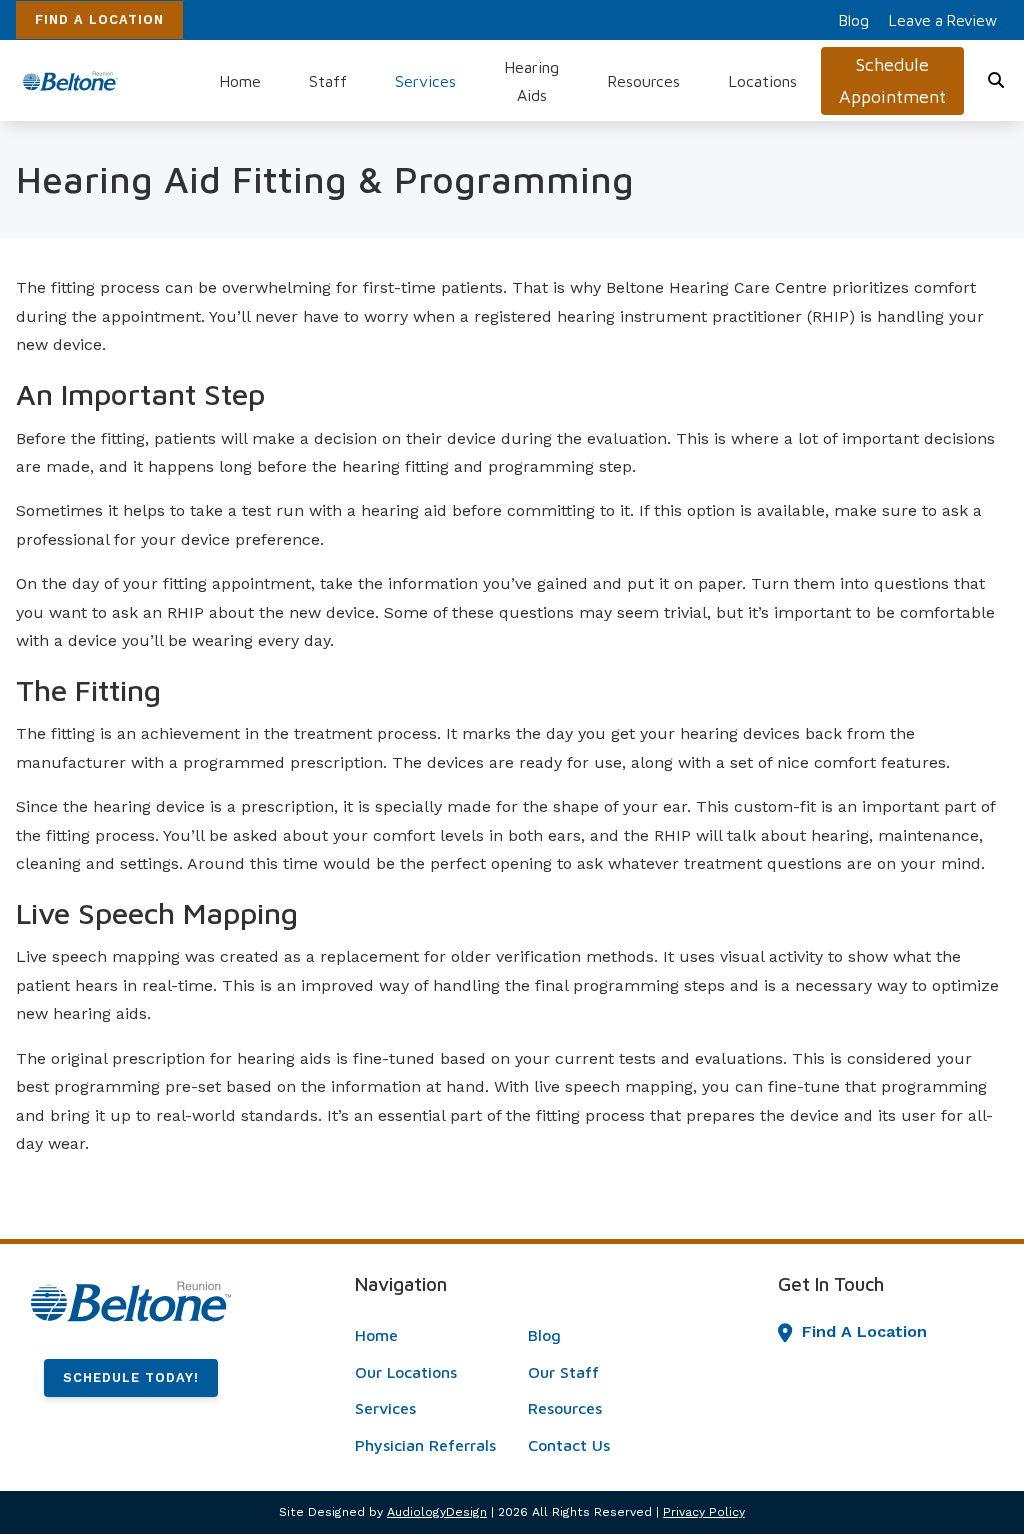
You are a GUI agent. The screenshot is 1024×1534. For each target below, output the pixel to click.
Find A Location (99, 19)
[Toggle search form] (997, 81)
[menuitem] (854, 20)
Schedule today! (131, 1377)
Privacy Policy (704, 1512)
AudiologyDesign (437, 1512)
